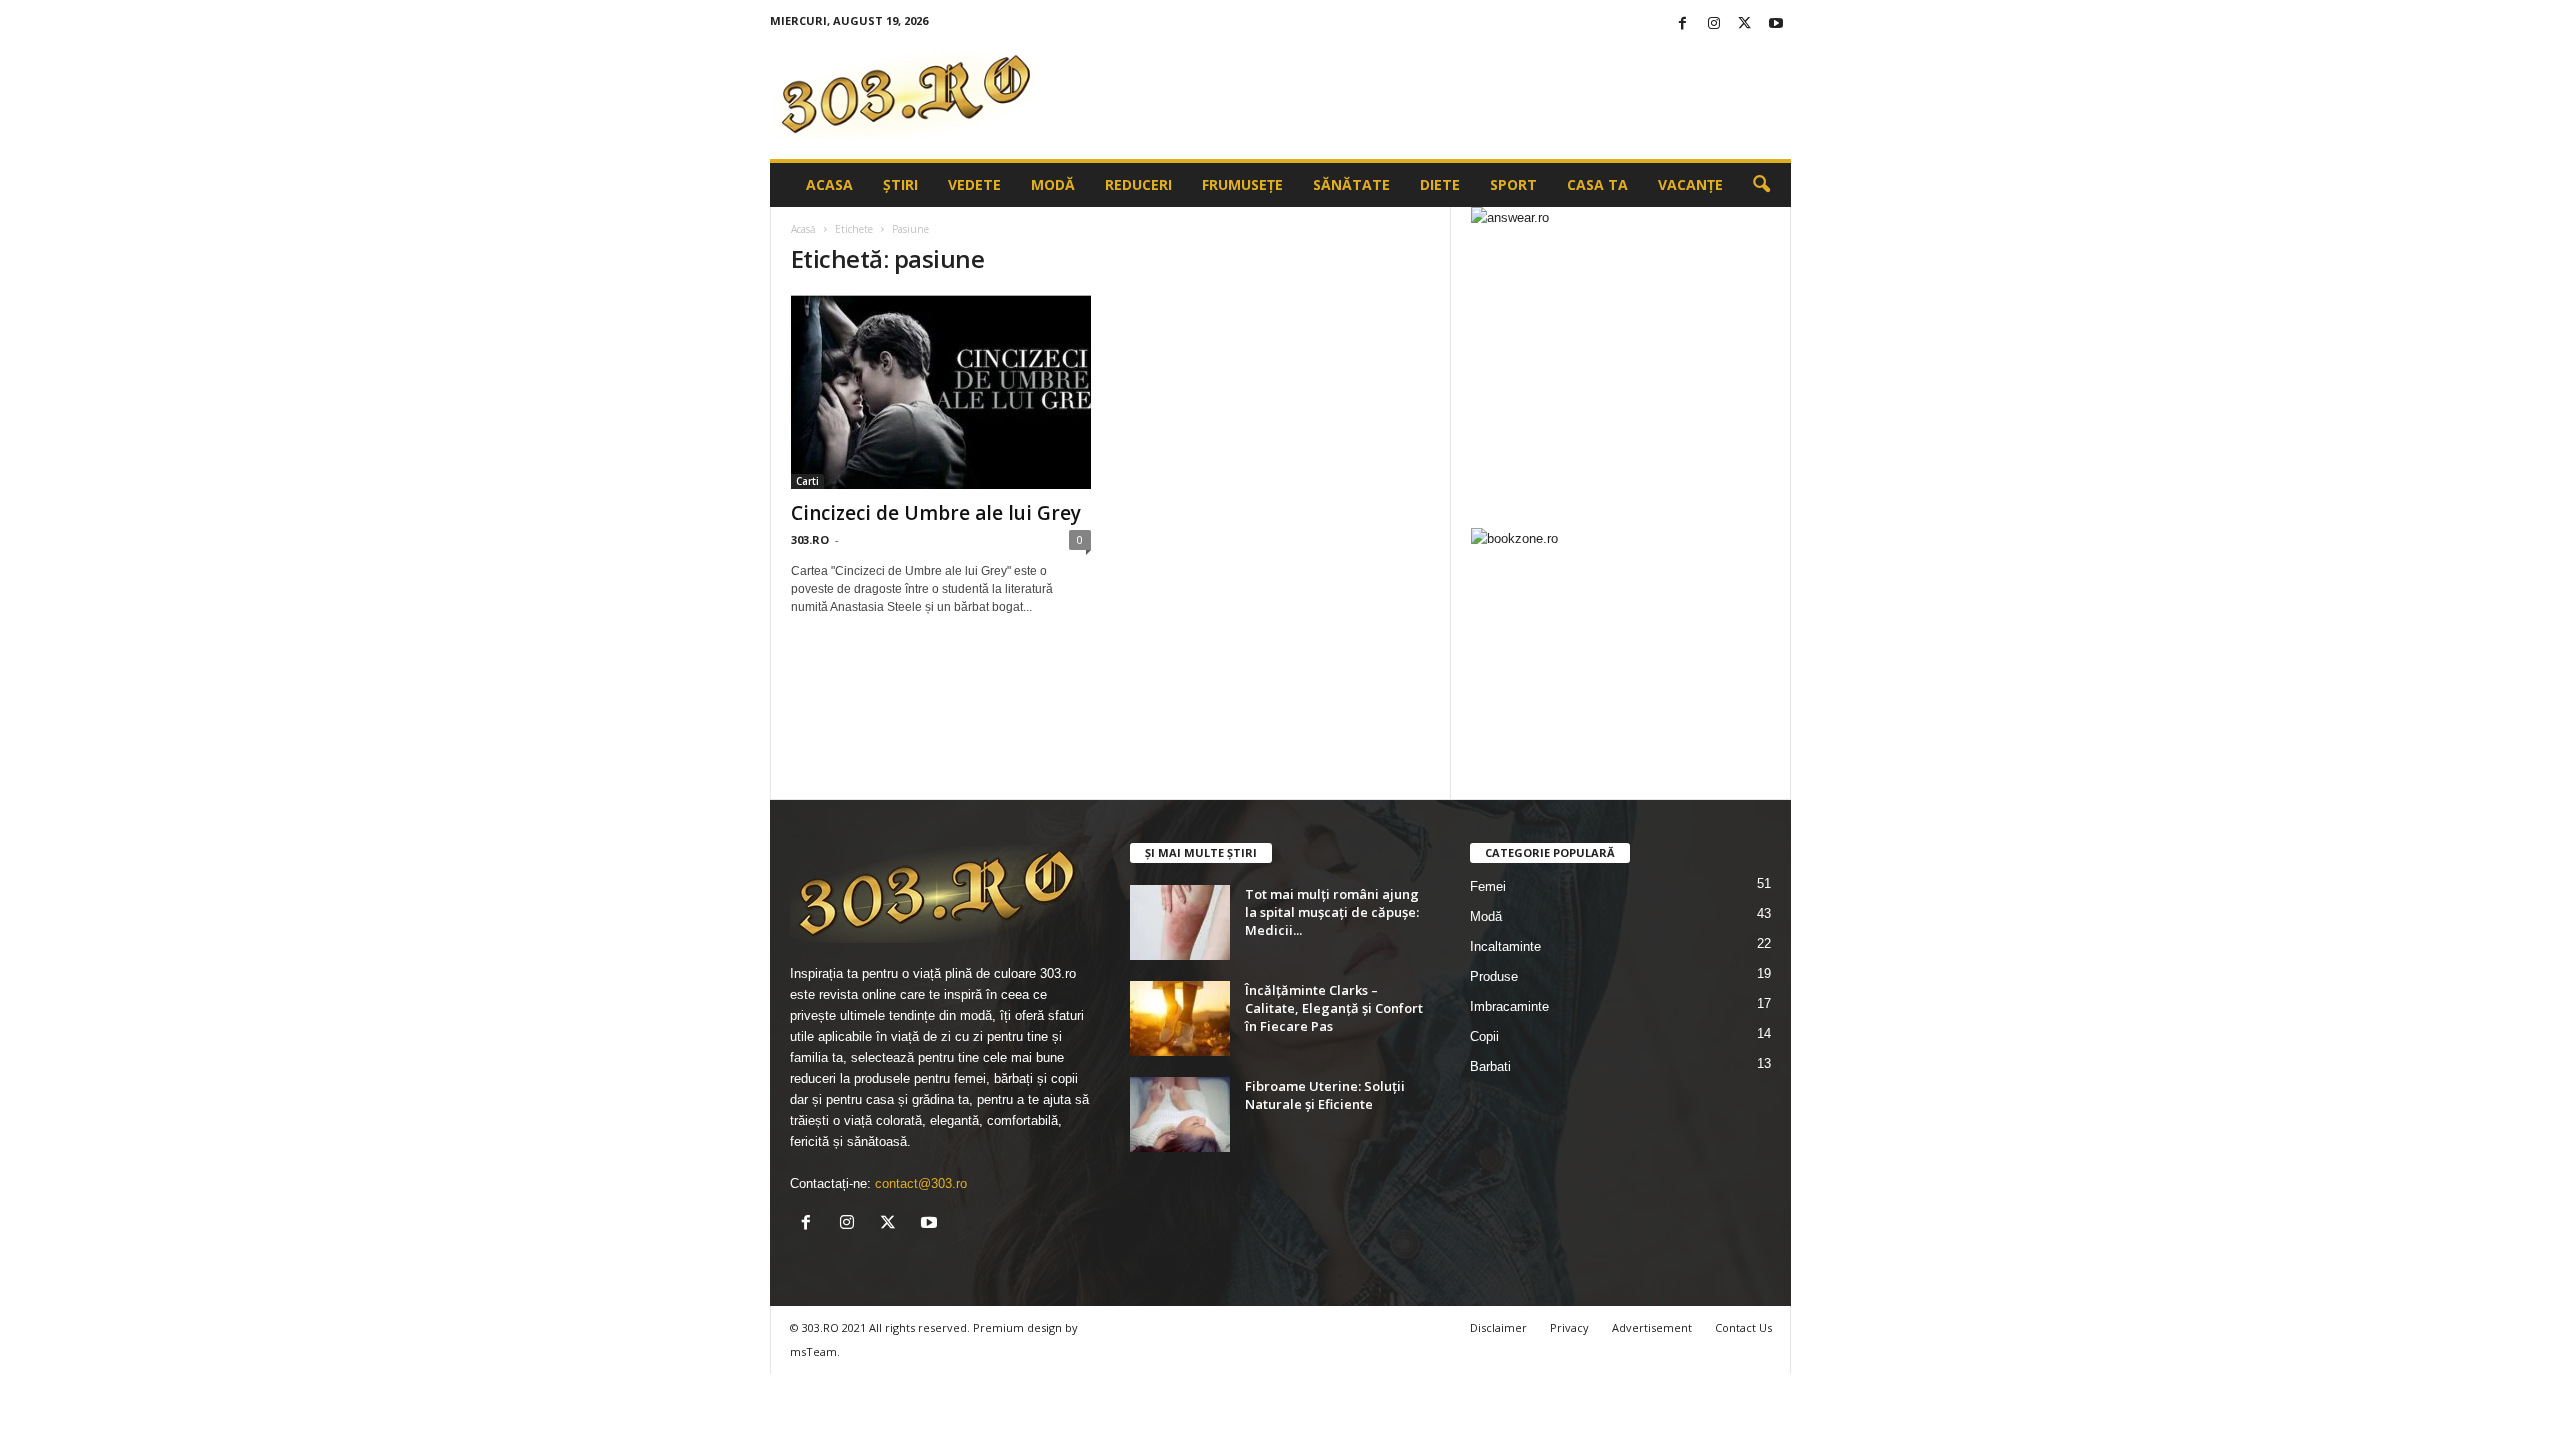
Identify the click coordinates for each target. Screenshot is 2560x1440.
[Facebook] (1683, 24)
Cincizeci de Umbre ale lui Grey (936, 513)
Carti (807, 481)
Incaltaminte (1505, 946)
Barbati (1490, 1066)
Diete (1440, 184)
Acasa (829, 184)
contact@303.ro (921, 1183)
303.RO (810, 539)
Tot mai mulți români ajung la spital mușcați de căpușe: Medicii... (1332, 912)
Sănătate (1351, 184)
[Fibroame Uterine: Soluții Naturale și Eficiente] (1180, 1114)
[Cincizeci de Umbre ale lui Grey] (941, 392)
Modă (1053, 184)
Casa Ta (1597, 184)
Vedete (974, 184)
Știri (900, 184)
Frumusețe (1242, 184)
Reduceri (1138, 184)
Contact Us (1743, 1327)
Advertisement (1652, 1327)
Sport (1513, 184)
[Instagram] (1714, 24)
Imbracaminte (1509, 1006)
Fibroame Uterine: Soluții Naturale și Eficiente (1325, 1095)
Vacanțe (1690, 184)
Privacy (1569, 1327)
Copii (1484, 1036)
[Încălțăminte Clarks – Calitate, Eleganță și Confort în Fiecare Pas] (1180, 1018)
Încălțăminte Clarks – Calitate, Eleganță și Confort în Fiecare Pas (1334, 1008)
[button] (1761, 185)
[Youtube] (1776, 24)
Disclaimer (1498, 1327)
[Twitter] (1745, 24)
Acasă (803, 229)
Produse (1494, 976)
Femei (1488, 886)
